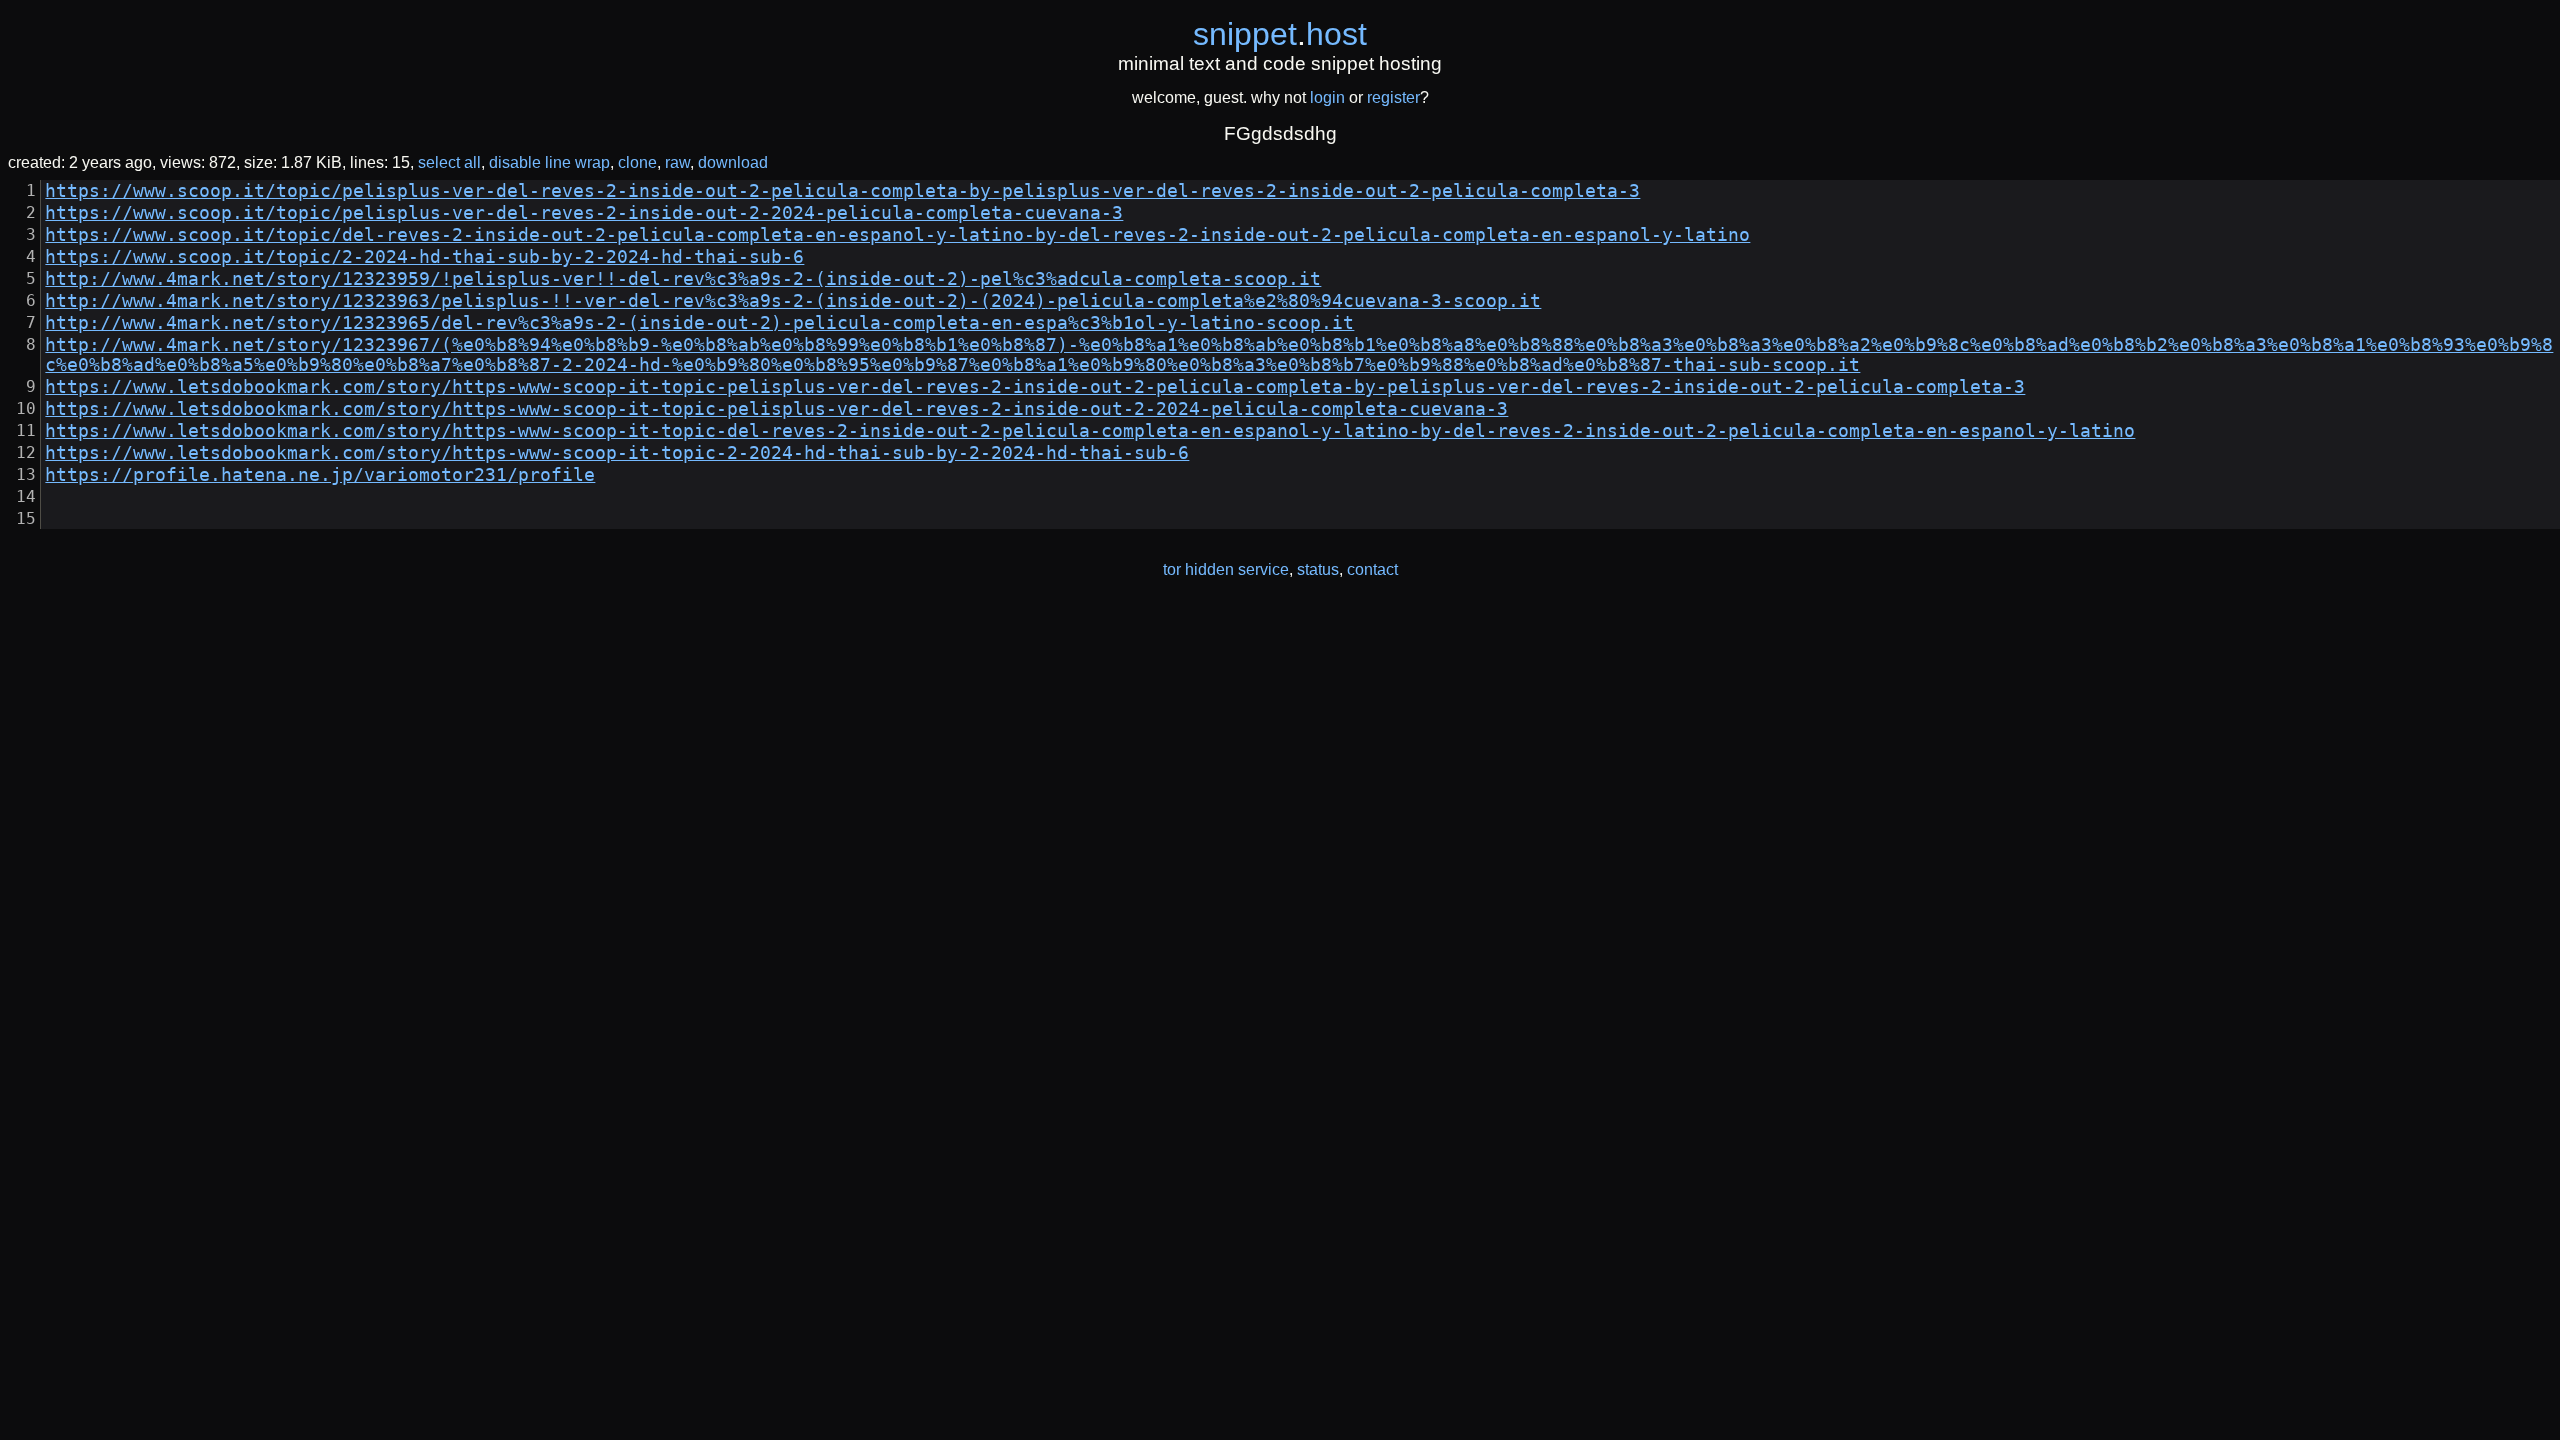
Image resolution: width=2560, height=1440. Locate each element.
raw (677, 162)
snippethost (1280, 34)
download (733, 162)
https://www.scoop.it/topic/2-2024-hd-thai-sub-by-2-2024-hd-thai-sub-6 (424, 257)
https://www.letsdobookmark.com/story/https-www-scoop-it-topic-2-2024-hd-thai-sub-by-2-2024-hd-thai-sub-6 (617, 453)
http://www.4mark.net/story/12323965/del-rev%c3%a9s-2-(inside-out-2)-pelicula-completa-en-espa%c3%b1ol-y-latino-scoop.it (699, 323)
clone (637, 162)
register (1393, 97)
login (1327, 97)
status (1318, 569)
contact (1372, 569)
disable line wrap (549, 162)
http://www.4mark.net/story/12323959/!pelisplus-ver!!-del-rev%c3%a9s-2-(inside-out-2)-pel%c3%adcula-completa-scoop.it (683, 279)
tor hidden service (1226, 569)
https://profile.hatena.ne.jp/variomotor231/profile (320, 475)
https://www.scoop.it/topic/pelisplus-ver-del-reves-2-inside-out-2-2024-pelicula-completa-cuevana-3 (584, 213)
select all (449, 162)
